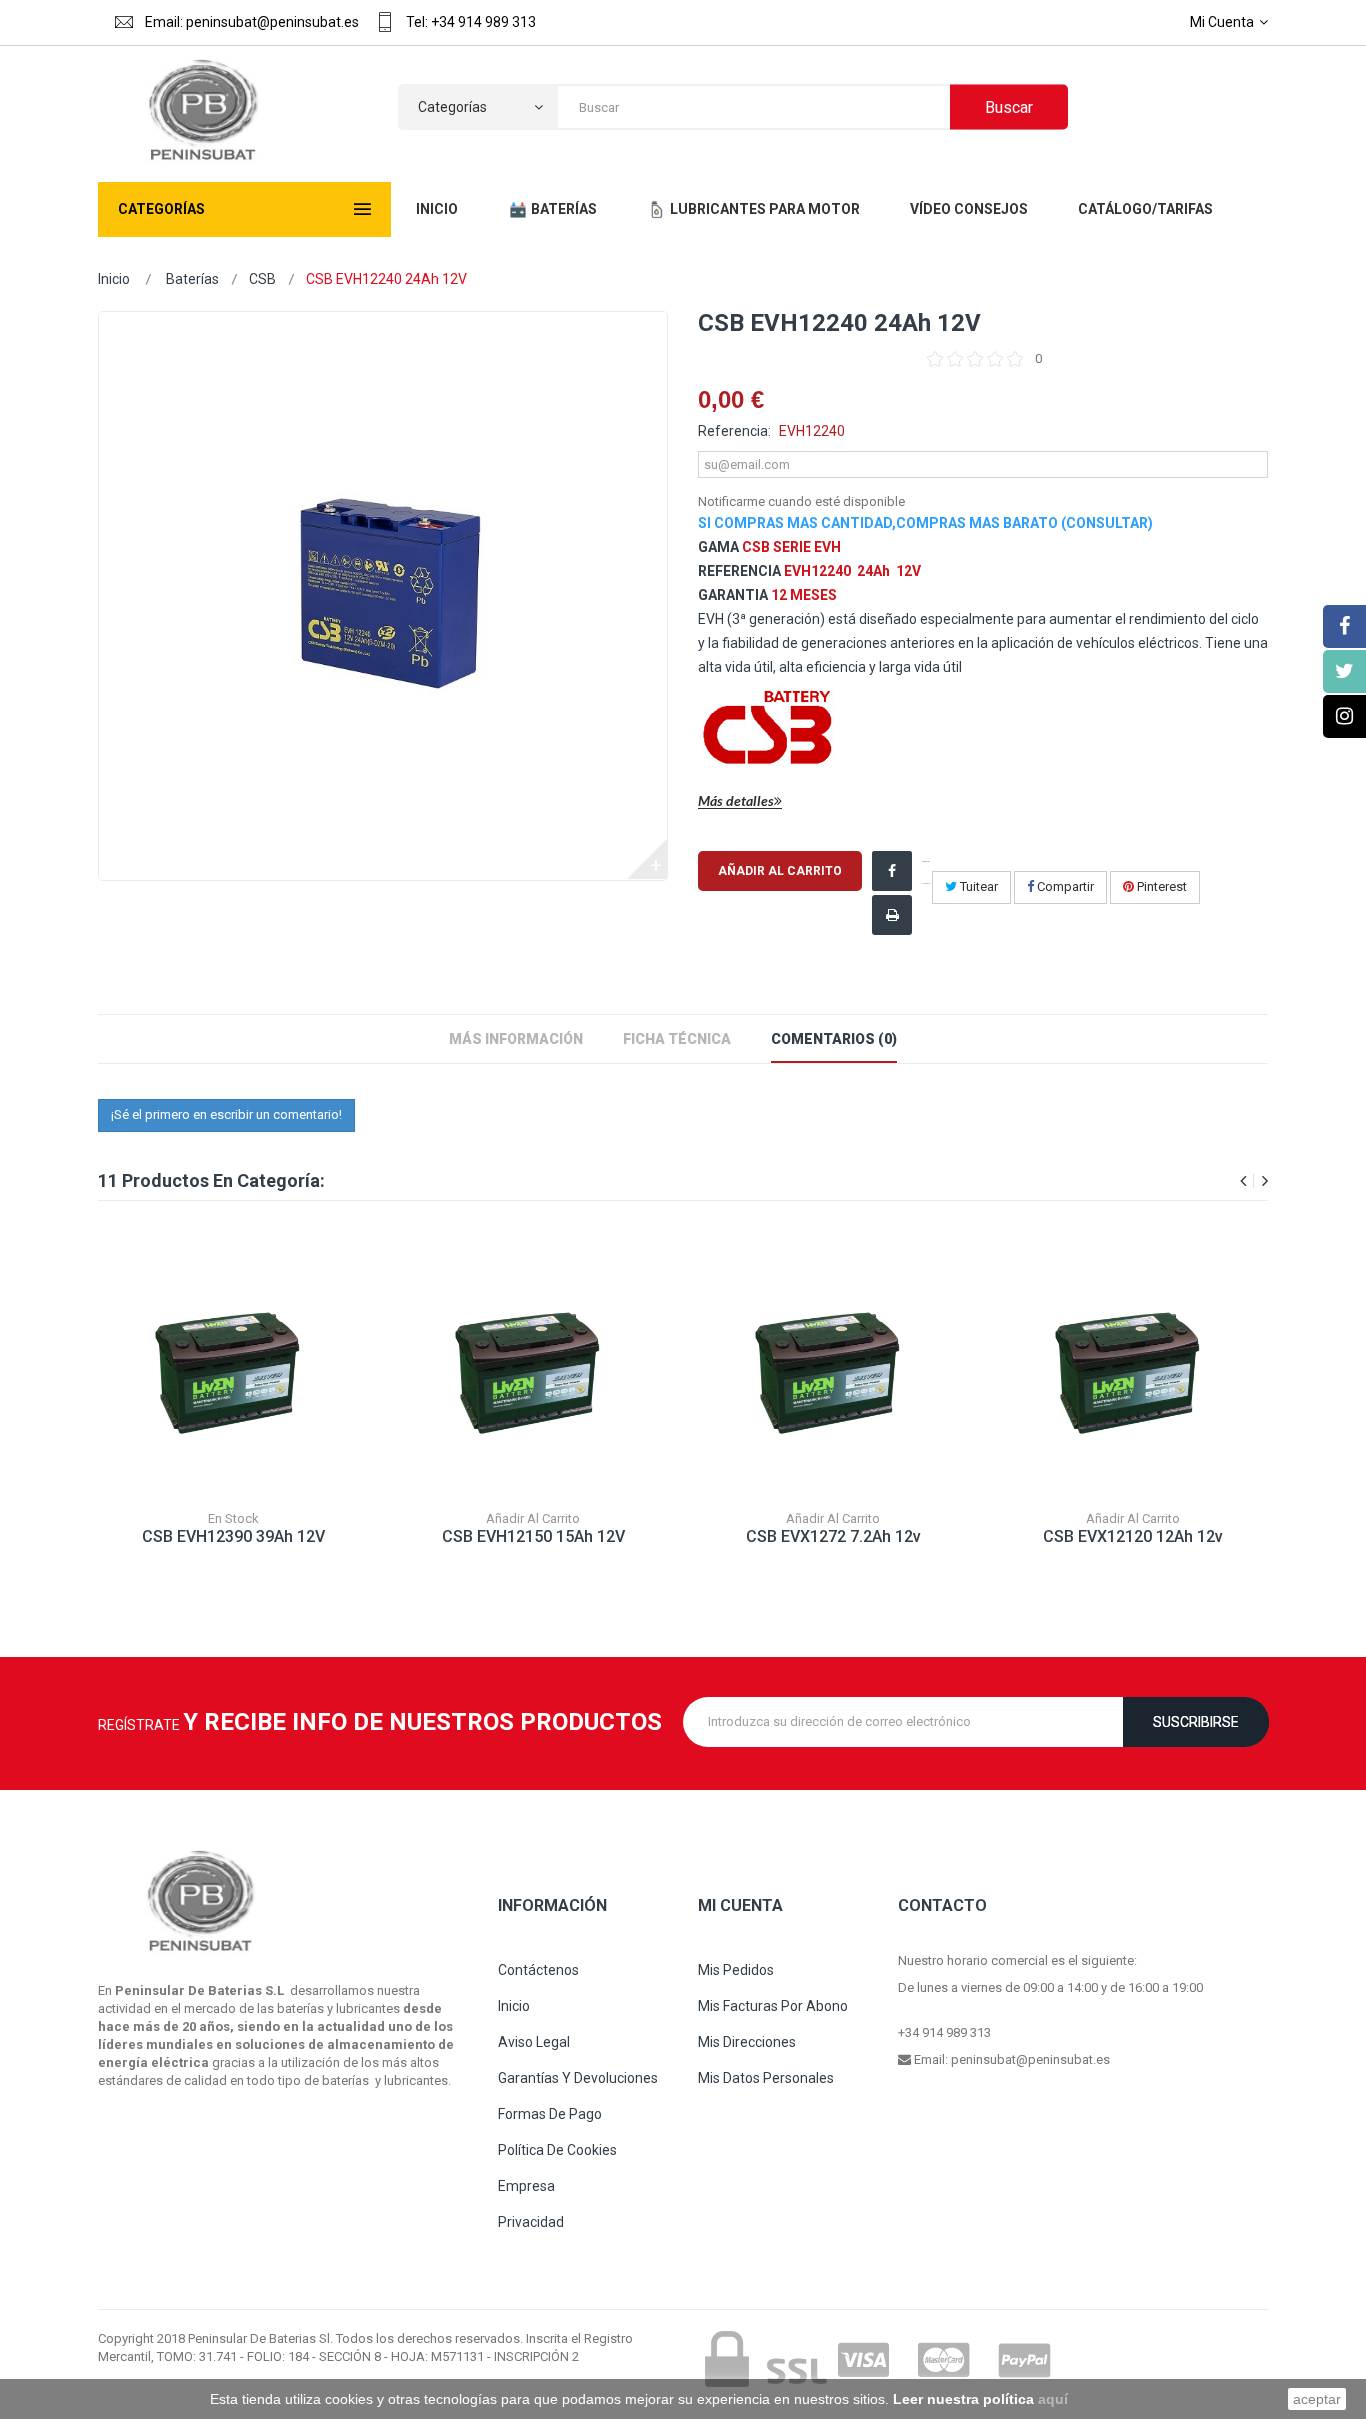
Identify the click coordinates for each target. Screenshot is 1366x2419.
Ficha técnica (677, 1039)
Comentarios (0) (834, 1039)
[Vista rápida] (253, 1398)
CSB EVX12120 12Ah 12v (1133, 1536)
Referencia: (734, 431)
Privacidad (531, 2222)
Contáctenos (538, 1970)
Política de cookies (557, 2150)
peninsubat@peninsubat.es (1030, 2059)
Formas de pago (550, 2114)
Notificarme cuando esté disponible (801, 501)
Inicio (114, 279)
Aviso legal (534, 2042)
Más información (516, 1039)
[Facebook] (1344, 626)
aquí (1053, 2399)
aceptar (1317, 2399)
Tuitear (977, 886)
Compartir (1064, 886)
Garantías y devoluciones (578, 2078)
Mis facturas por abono (773, 2006)
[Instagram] (1344, 716)
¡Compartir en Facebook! (926, 872)
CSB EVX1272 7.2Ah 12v (833, 1536)
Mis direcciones (747, 2042)
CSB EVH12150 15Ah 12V (533, 1536)
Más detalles (736, 801)
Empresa (526, 2186)
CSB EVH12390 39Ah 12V (233, 1536)
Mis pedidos (736, 1970)
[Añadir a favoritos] (208, 1398)
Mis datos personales (766, 2078)
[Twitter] (1344, 671)
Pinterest (1160, 886)
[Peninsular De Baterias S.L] (200, 111)
